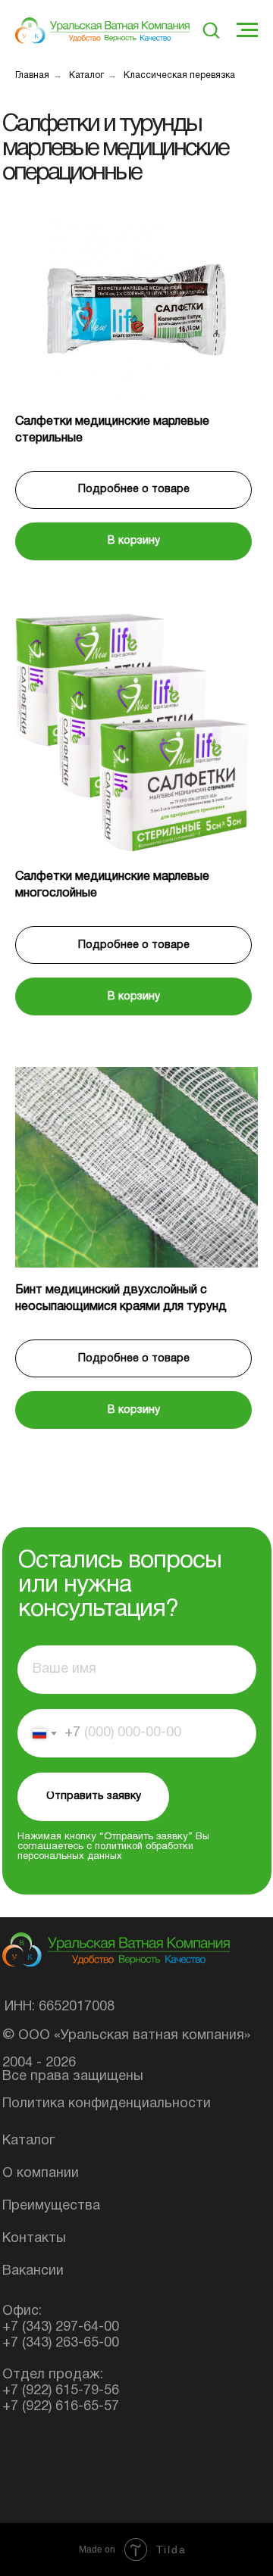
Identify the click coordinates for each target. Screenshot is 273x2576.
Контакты (34, 2239)
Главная (32, 75)
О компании (41, 2174)
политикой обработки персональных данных (105, 1852)
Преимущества (51, 2206)
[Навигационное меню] (247, 30)
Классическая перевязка (179, 75)
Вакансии (33, 2271)
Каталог (86, 75)
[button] (211, 30)
